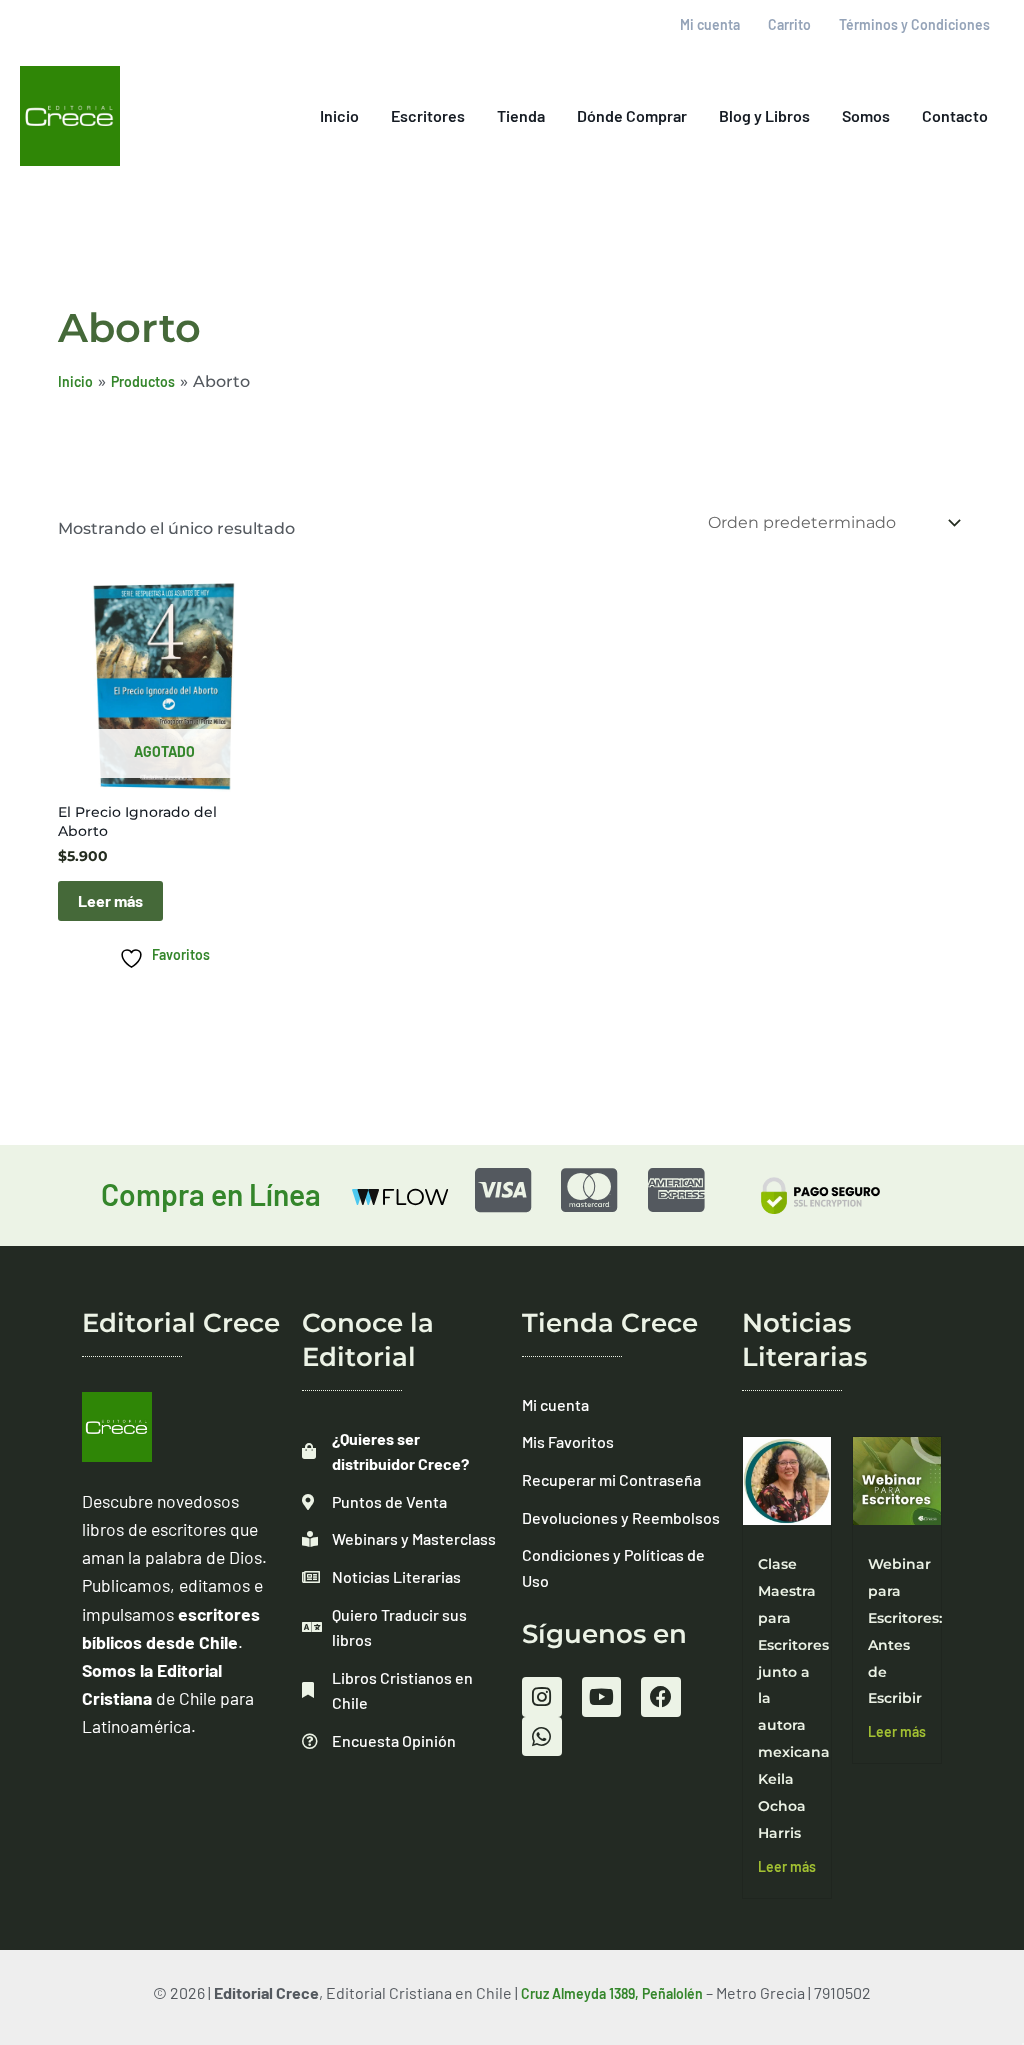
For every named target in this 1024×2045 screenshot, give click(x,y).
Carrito (789, 24)
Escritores (428, 115)
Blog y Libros (764, 115)
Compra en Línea (211, 1194)
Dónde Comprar (632, 115)
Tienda (521, 115)
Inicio (339, 115)
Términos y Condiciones (914, 24)
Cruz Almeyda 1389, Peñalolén (612, 1993)
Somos (866, 115)
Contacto (955, 115)
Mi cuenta (710, 24)
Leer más (110, 900)
